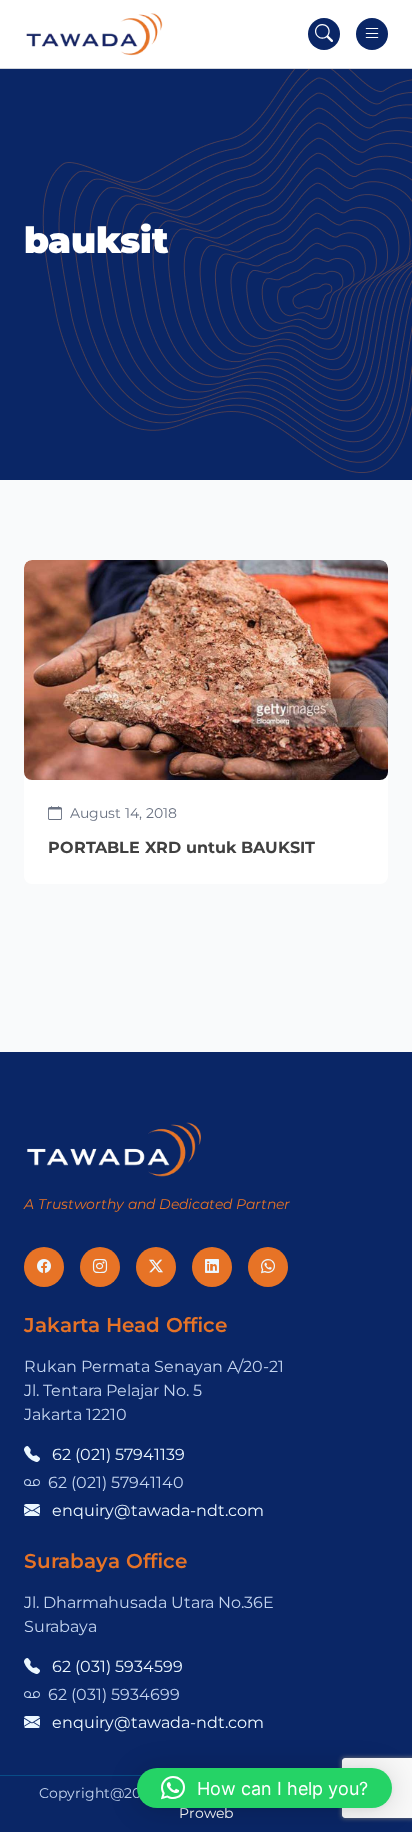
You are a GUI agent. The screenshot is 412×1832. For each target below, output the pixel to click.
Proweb (206, 1813)
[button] (264, 1788)
